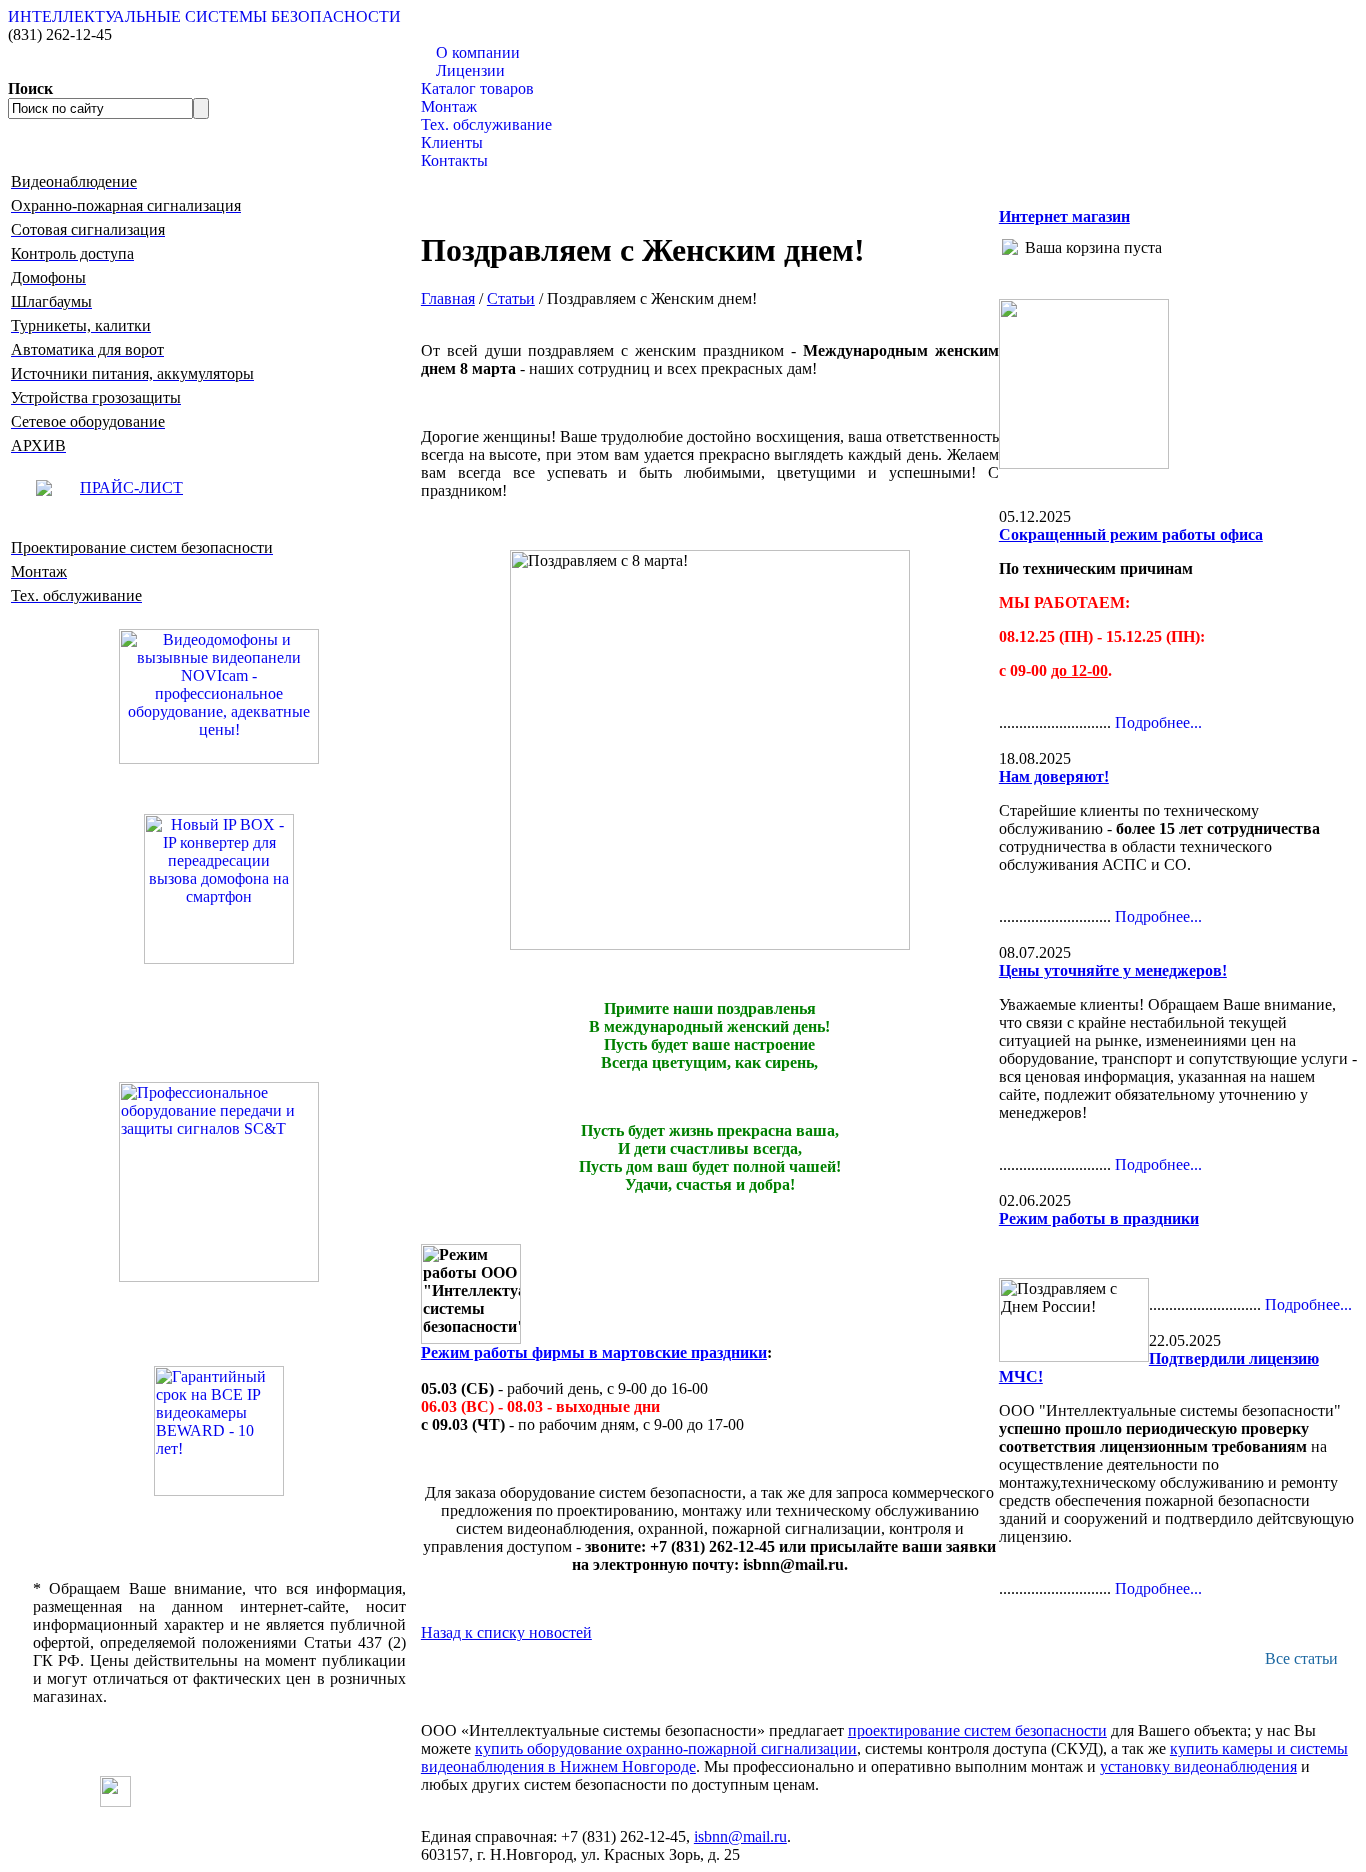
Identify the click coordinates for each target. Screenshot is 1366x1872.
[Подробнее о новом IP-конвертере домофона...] (219, 887)
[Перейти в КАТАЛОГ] (219, 1182)
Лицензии (470, 70)
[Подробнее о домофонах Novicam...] (219, 694)
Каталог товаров (477, 88)
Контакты (454, 160)
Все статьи (1301, 1658)
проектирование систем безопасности (977, 1730)
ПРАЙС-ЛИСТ (131, 487)
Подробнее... (1158, 722)
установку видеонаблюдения (1198, 1766)
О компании (478, 52)
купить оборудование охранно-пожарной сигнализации (666, 1748)
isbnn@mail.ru (740, 1836)
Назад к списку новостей (506, 1632)
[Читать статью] (219, 1431)
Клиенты (452, 142)
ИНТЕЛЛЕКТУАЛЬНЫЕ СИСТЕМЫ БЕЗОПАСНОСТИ (204, 16)
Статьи (511, 298)
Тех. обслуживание (486, 124)
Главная (448, 298)
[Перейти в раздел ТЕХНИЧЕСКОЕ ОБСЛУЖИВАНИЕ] (1084, 463)
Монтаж (449, 106)
